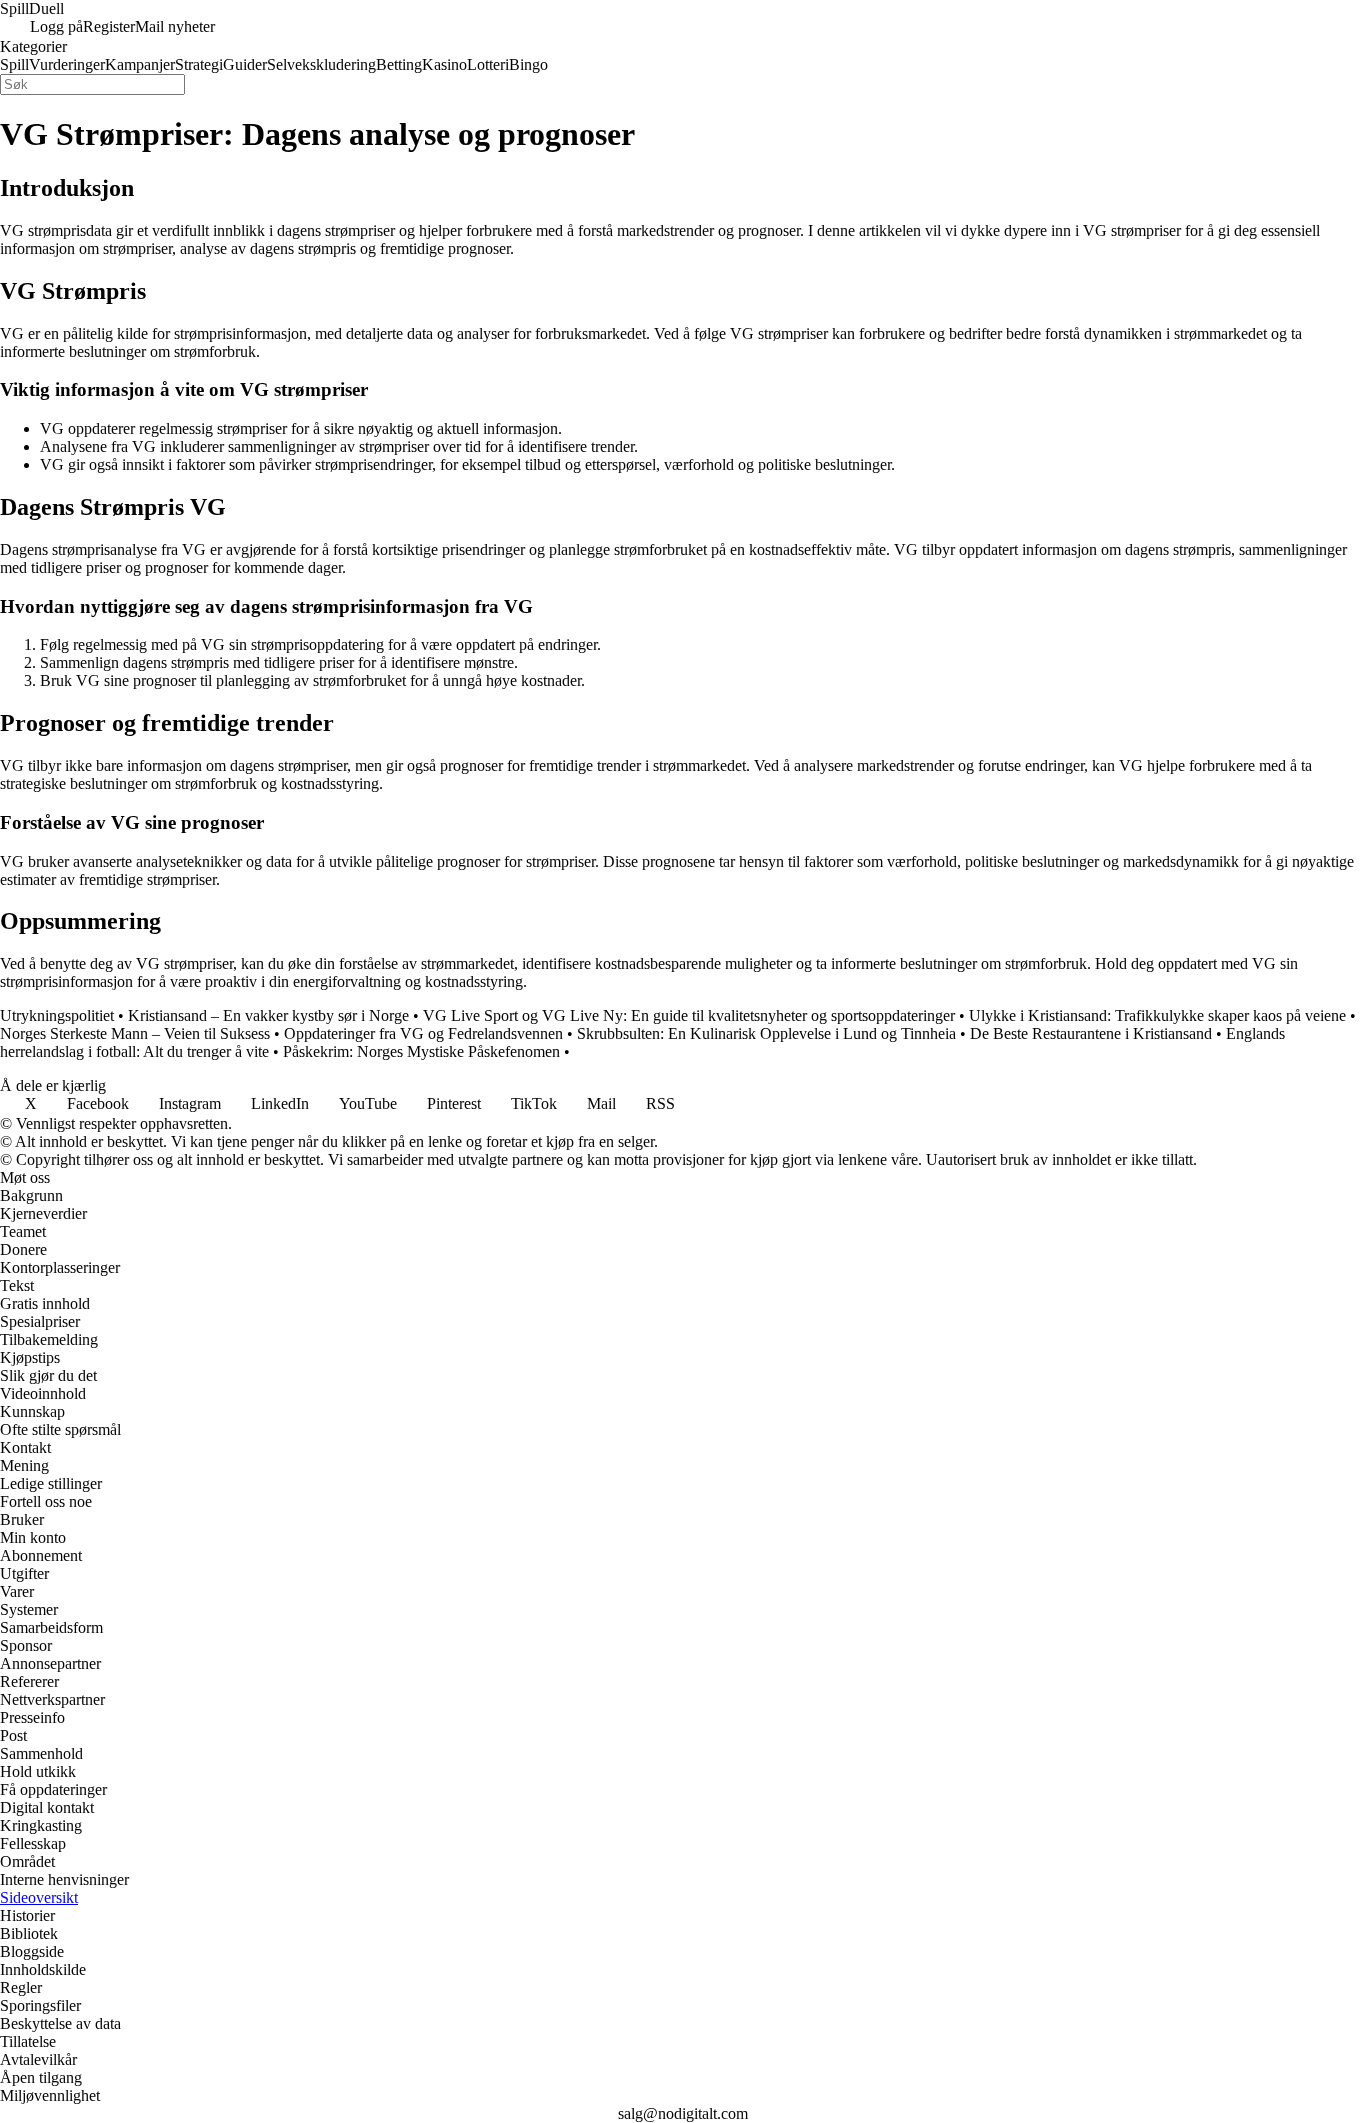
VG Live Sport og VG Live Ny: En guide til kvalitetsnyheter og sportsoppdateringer (689, 1015)
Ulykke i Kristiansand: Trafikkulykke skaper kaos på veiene (1157, 1015)
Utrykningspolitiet (57, 1015)
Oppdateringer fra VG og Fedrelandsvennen (423, 1033)
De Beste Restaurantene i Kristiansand (1091, 1033)
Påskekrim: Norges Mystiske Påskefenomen (421, 1051)
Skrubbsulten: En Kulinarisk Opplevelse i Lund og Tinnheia (766, 1033)
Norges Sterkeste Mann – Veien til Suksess (135, 1033)
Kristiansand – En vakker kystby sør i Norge (268, 1015)
